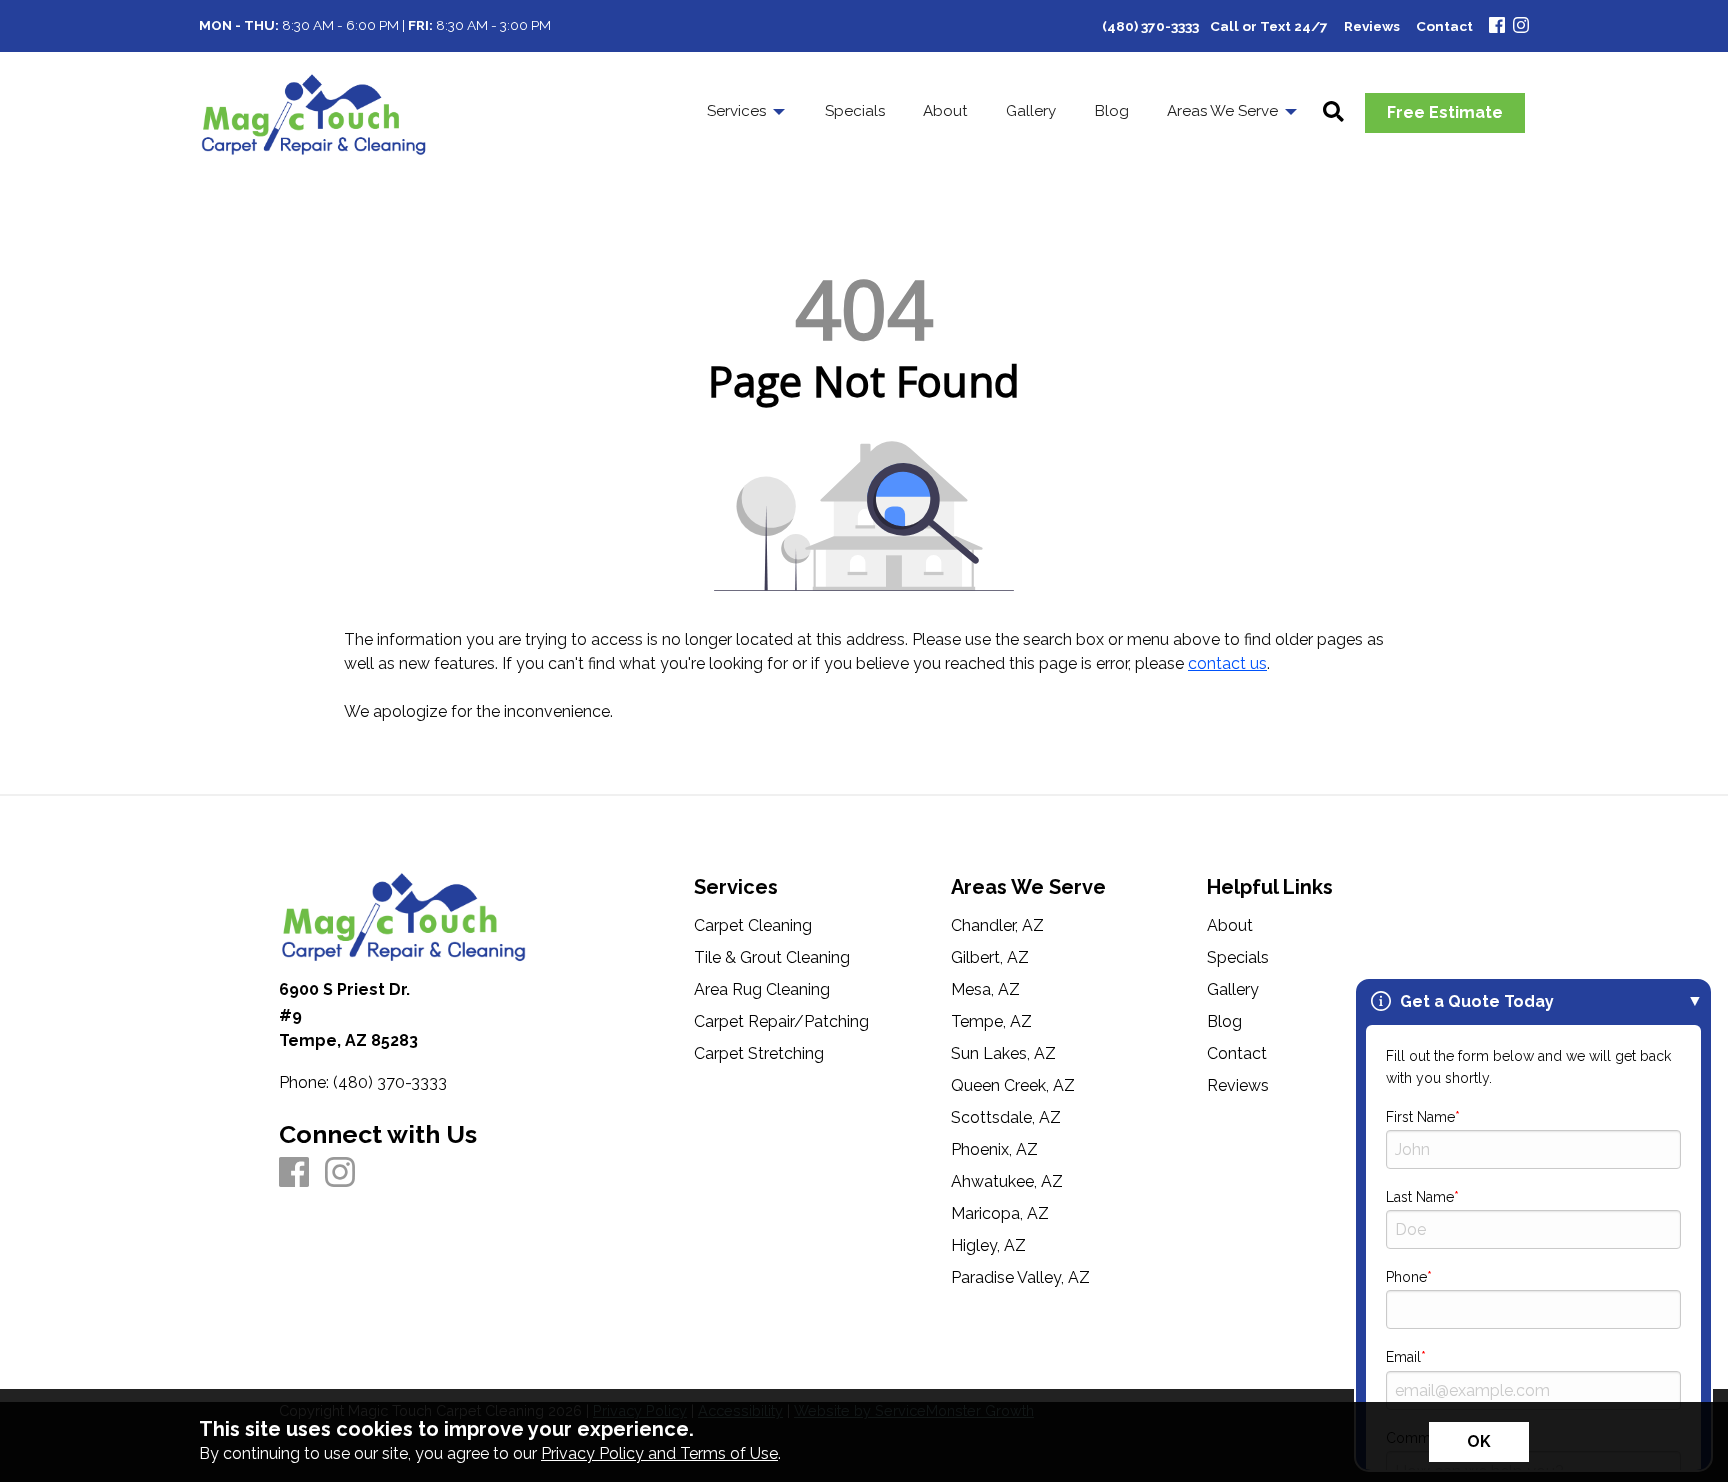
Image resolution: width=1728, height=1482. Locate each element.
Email (1403, 1357)
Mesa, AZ (985, 990)
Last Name (1420, 1197)
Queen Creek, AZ (1013, 1086)
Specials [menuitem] (855, 111)
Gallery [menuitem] (1031, 111)
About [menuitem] (945, 111)
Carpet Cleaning (753, 926)
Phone (1406, 1277)
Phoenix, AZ (994, 1150)
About (1230, 926)
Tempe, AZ (991, 1022)
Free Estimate (1445, 112)
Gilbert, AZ (990, 958)
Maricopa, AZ (1000, 1214)
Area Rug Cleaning (762, 990)
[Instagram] (1521, 26)
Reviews (1238, 1086)
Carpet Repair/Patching (781, 1022)
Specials (1238, 958)
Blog (1224, 1022)
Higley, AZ (988, 1246)
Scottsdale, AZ (1006, 1118)
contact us (1227, 663)
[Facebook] (1497, 26)
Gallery (1233, 990)
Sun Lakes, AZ (1003, 1054)
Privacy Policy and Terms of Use (659, 1453)
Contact (1237, 1054)
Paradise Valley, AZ (1020, 1278)
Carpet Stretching (759, 1054)
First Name (1420, 1117)
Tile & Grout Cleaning (772, 958)
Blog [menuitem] (1112, 111)
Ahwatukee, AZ (1007, 1182)
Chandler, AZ (997, 926)
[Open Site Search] (1333, 113)
